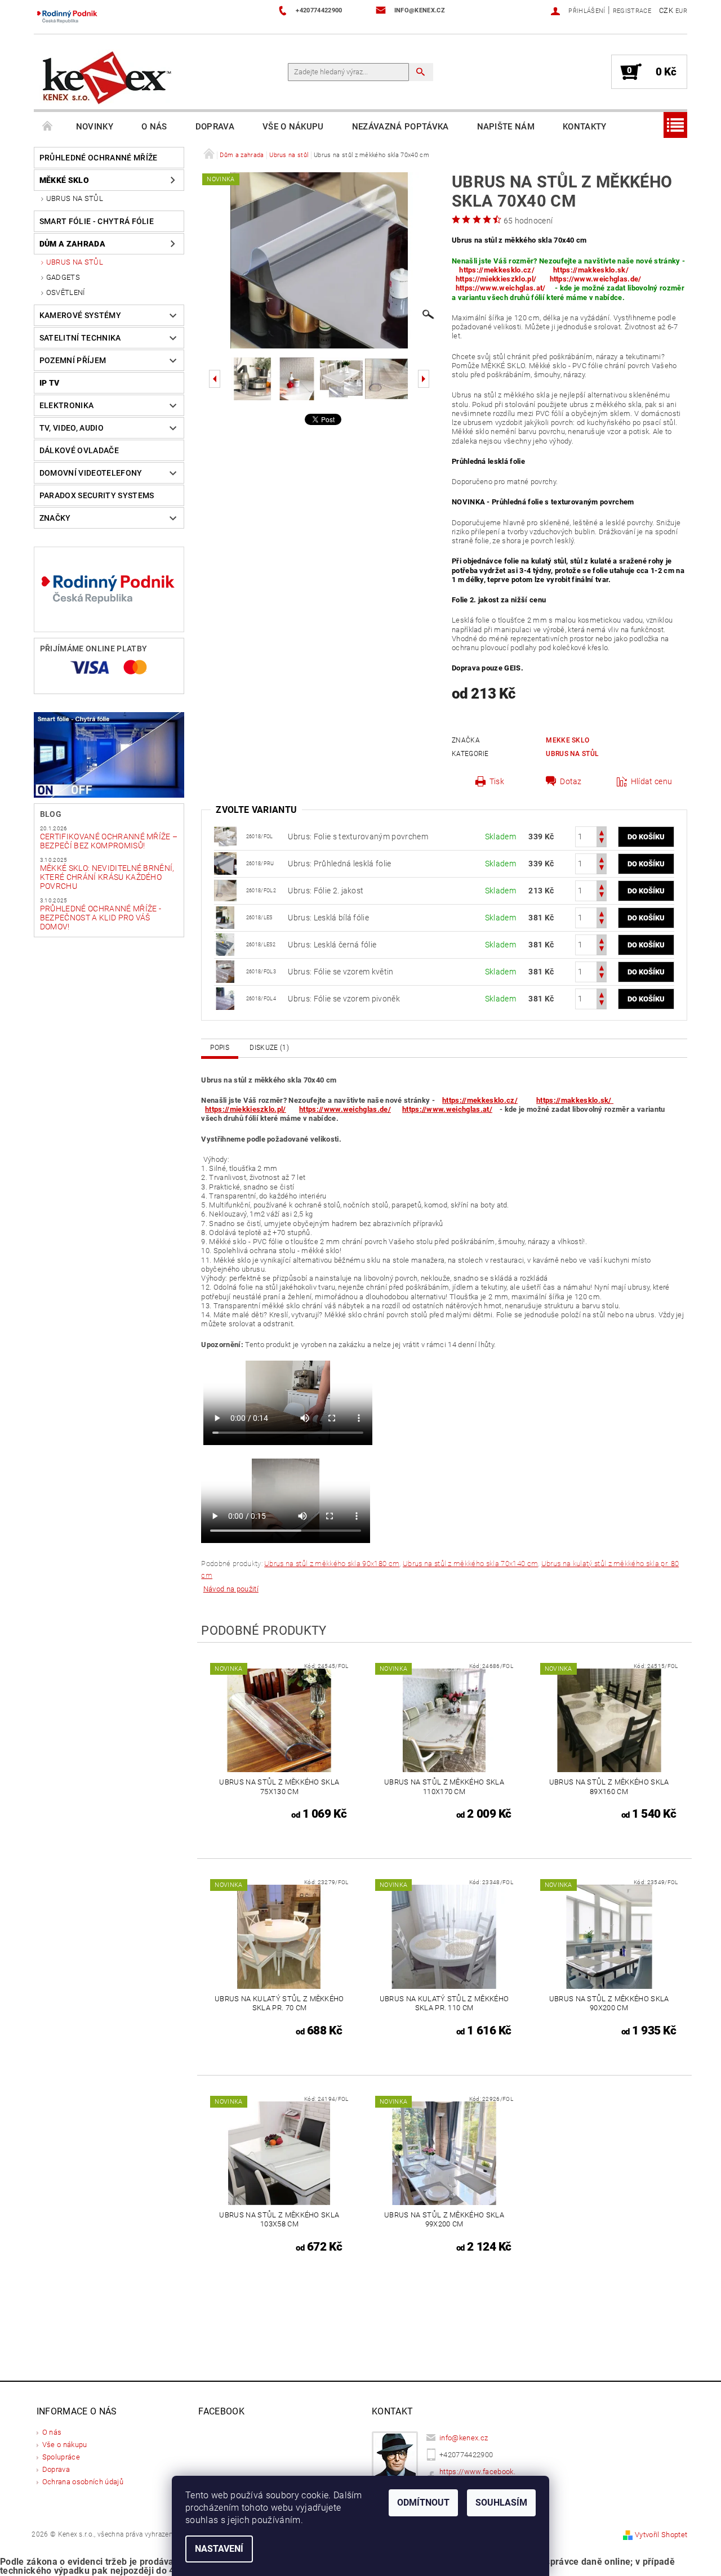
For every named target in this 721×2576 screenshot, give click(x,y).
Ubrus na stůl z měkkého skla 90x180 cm (332, 1564)
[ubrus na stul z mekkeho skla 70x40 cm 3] (225, 836)
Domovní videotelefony (91, 473)
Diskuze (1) (269, 1048)
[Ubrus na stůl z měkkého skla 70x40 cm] (225, 917)
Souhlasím (501, 2503)
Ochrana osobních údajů (83, 2482)
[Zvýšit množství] (602, 832)
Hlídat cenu (652, 781)
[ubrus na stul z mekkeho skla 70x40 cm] (225, 863)
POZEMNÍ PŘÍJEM (73, 360)
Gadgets (63, 277)
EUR (681, 11)
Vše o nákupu (293, 127)
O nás (154, 127)
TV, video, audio (72, 428)
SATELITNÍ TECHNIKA (80, 338)
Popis (220, 1048)
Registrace (632, 11)
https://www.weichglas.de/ (596, 279)
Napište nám (506, 127)
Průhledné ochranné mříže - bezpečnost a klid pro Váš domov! (101, 918)
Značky (55, 518)
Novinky (95, 127)
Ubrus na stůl (75, 198)
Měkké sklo (64, 180)
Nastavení (219, 2549)
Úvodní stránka (48, 127)
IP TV (50, 383)
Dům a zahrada (72, 244)
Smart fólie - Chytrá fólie (97, 221)
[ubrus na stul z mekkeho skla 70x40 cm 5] (225, 890)
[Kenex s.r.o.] (107, 77)
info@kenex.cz (464, 2438)
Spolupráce (61, 2457)
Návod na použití (231, 1589)
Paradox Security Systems (97, 495)
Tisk (497, 781)
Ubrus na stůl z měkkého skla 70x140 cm (470, 1564)
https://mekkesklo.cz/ (497, 270)
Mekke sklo (568, 740)
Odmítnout (423, 2503)
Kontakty (585, 127)
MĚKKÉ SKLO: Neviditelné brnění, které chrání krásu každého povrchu (107, 877)
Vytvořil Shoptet (661, 2535)
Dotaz (571, 781)
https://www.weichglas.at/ (501, 288)
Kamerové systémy (80, 315)
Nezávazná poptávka (400, 127)
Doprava (215, 127)
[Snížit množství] (602, 842)
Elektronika (67, 405)
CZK (666, 10)
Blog (51, 814)
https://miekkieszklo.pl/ (496, 279)
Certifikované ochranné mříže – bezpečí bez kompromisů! (109, 841)
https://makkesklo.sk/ (592, 270)
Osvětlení (66, 292)
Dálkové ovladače (79, 450)
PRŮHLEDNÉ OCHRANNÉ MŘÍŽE (99, 158)
